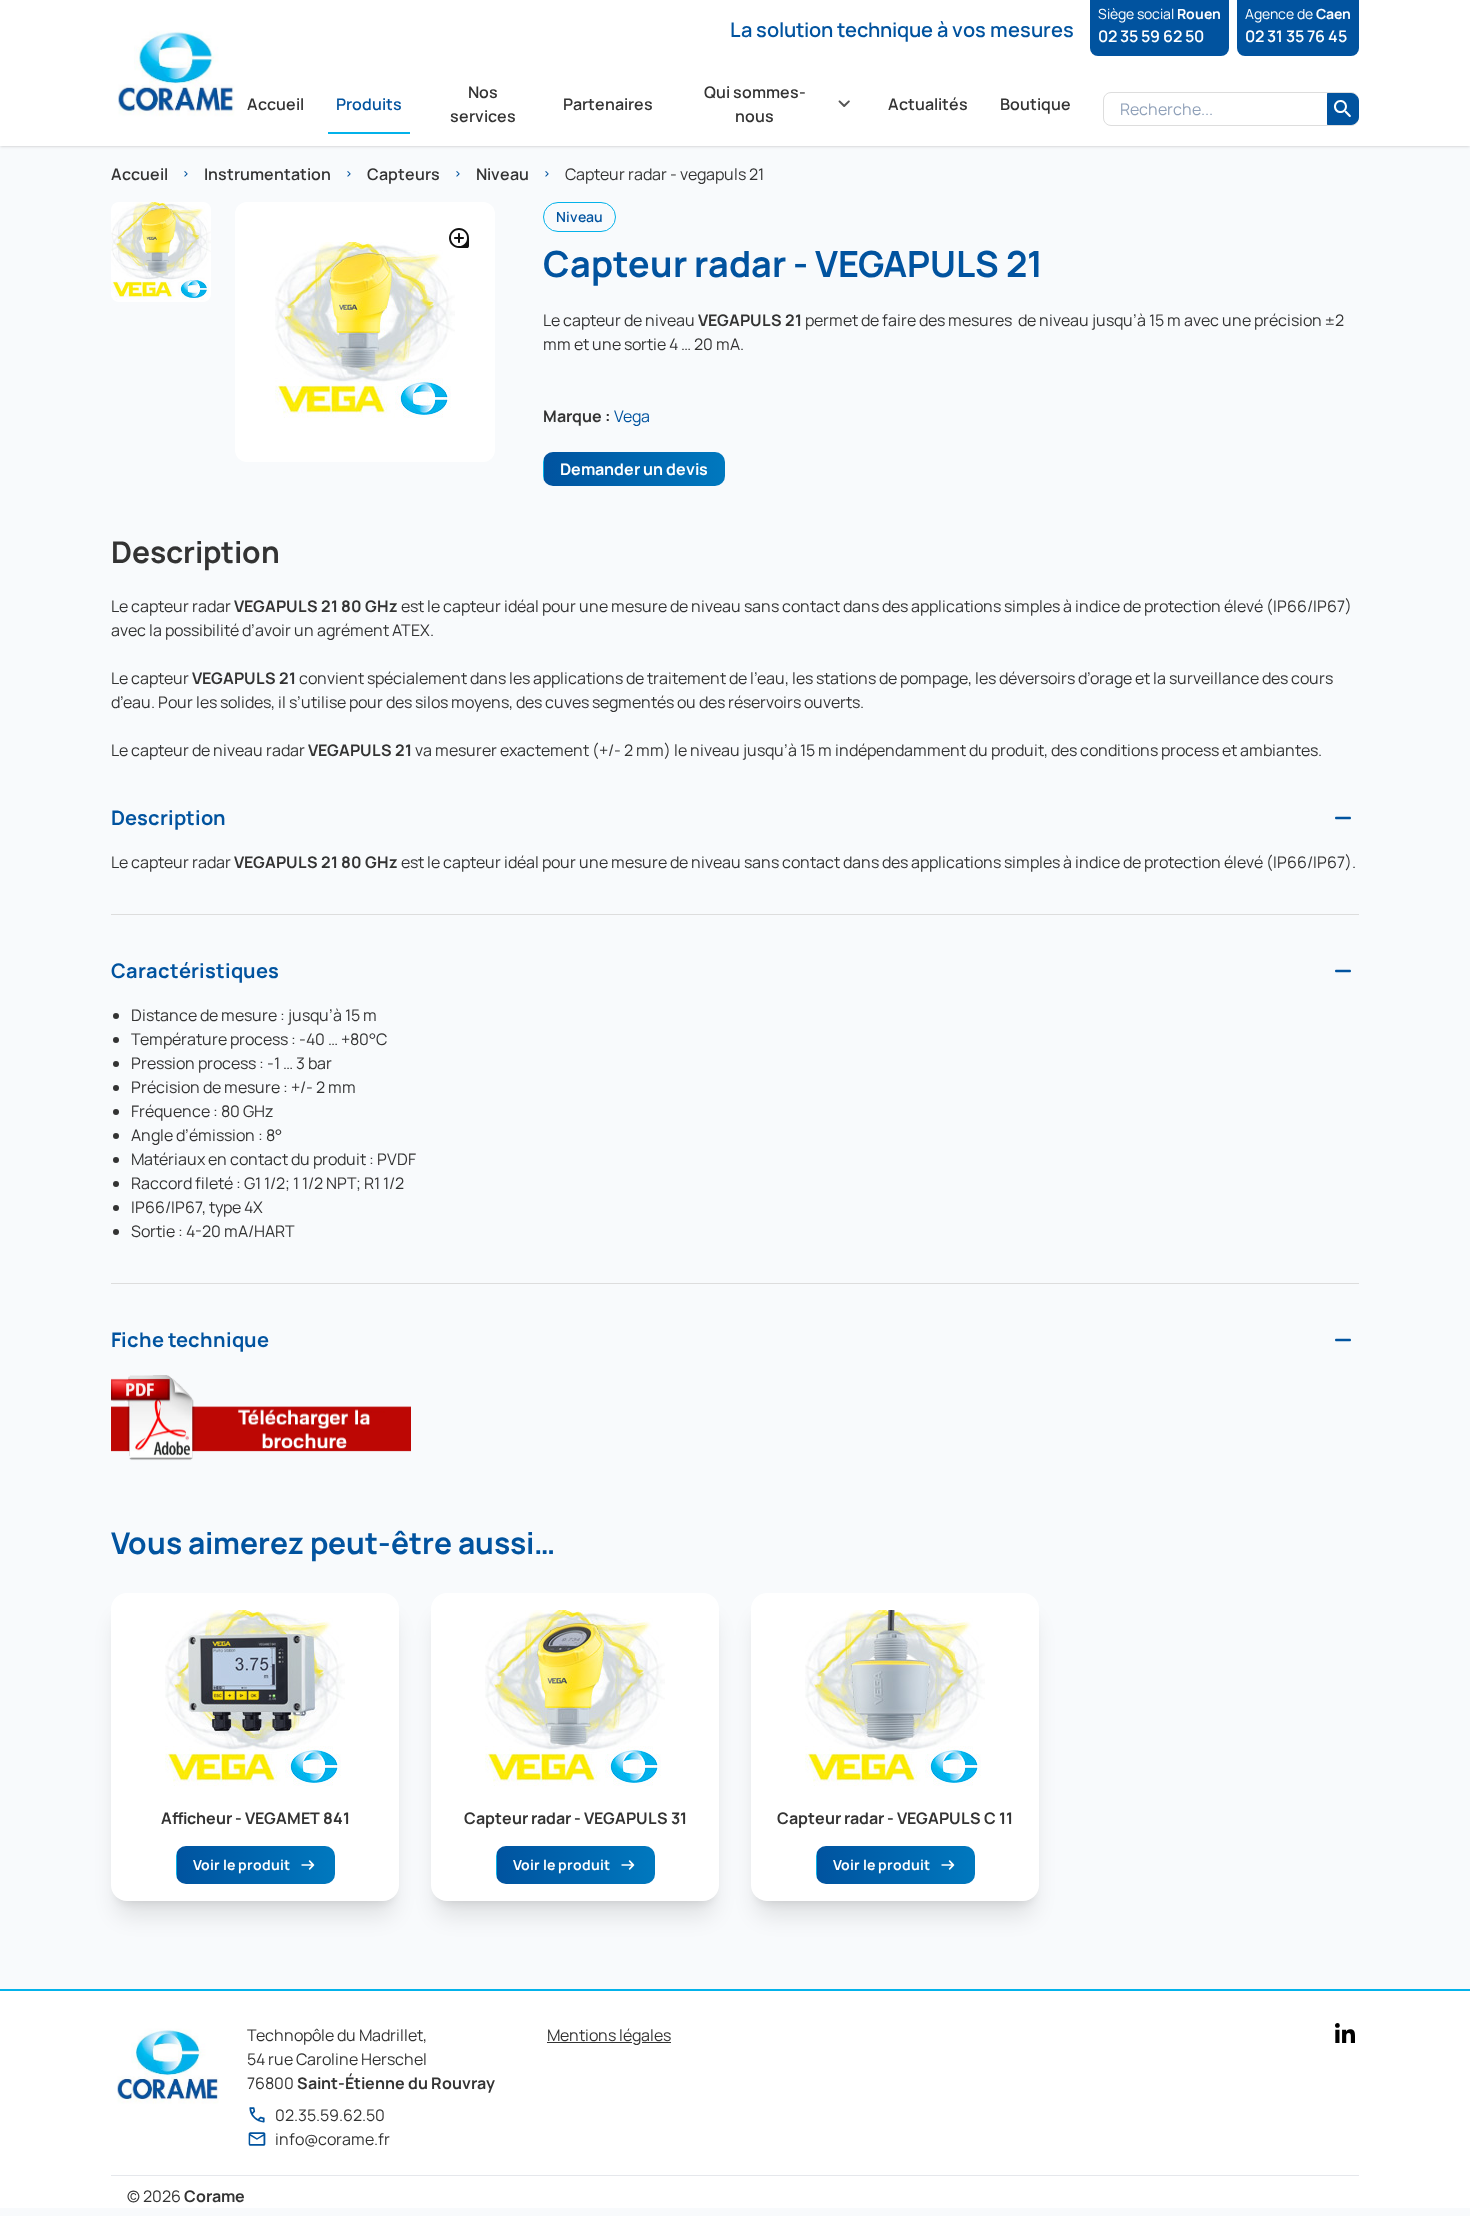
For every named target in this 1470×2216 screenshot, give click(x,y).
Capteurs (403, 174)
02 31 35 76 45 (1296, 36)
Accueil (139, 174)
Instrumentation (267, 174)
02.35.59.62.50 (330, 2115)
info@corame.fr (332, 2139)
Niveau (502, 174)
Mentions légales (609, 2035)
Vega (632, 416)
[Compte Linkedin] (1345, 2033)
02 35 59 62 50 (1151, 36)
